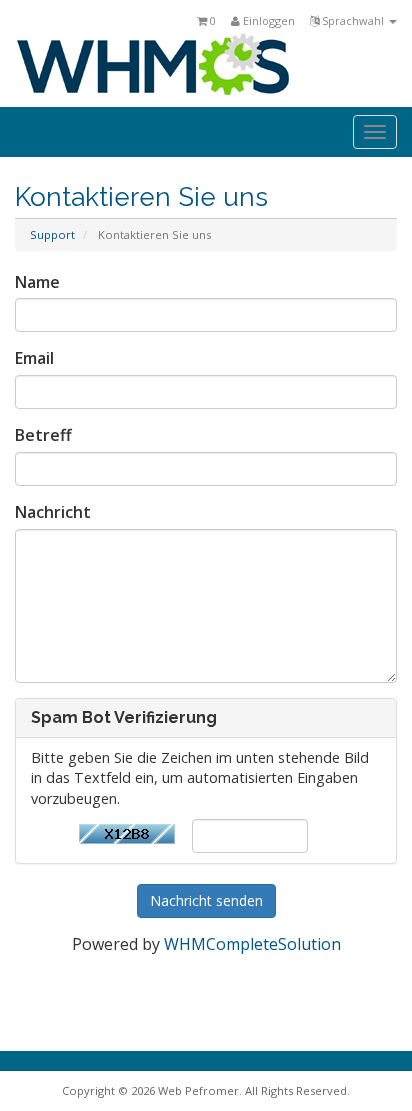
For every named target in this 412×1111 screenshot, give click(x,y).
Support (52, 234)
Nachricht (53, 512)
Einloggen (267, 20)
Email (34, 358)
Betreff (43, 435)
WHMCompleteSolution (252, 944)
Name (37, 282)
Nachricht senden (206, 900)
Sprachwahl (353, 20)
